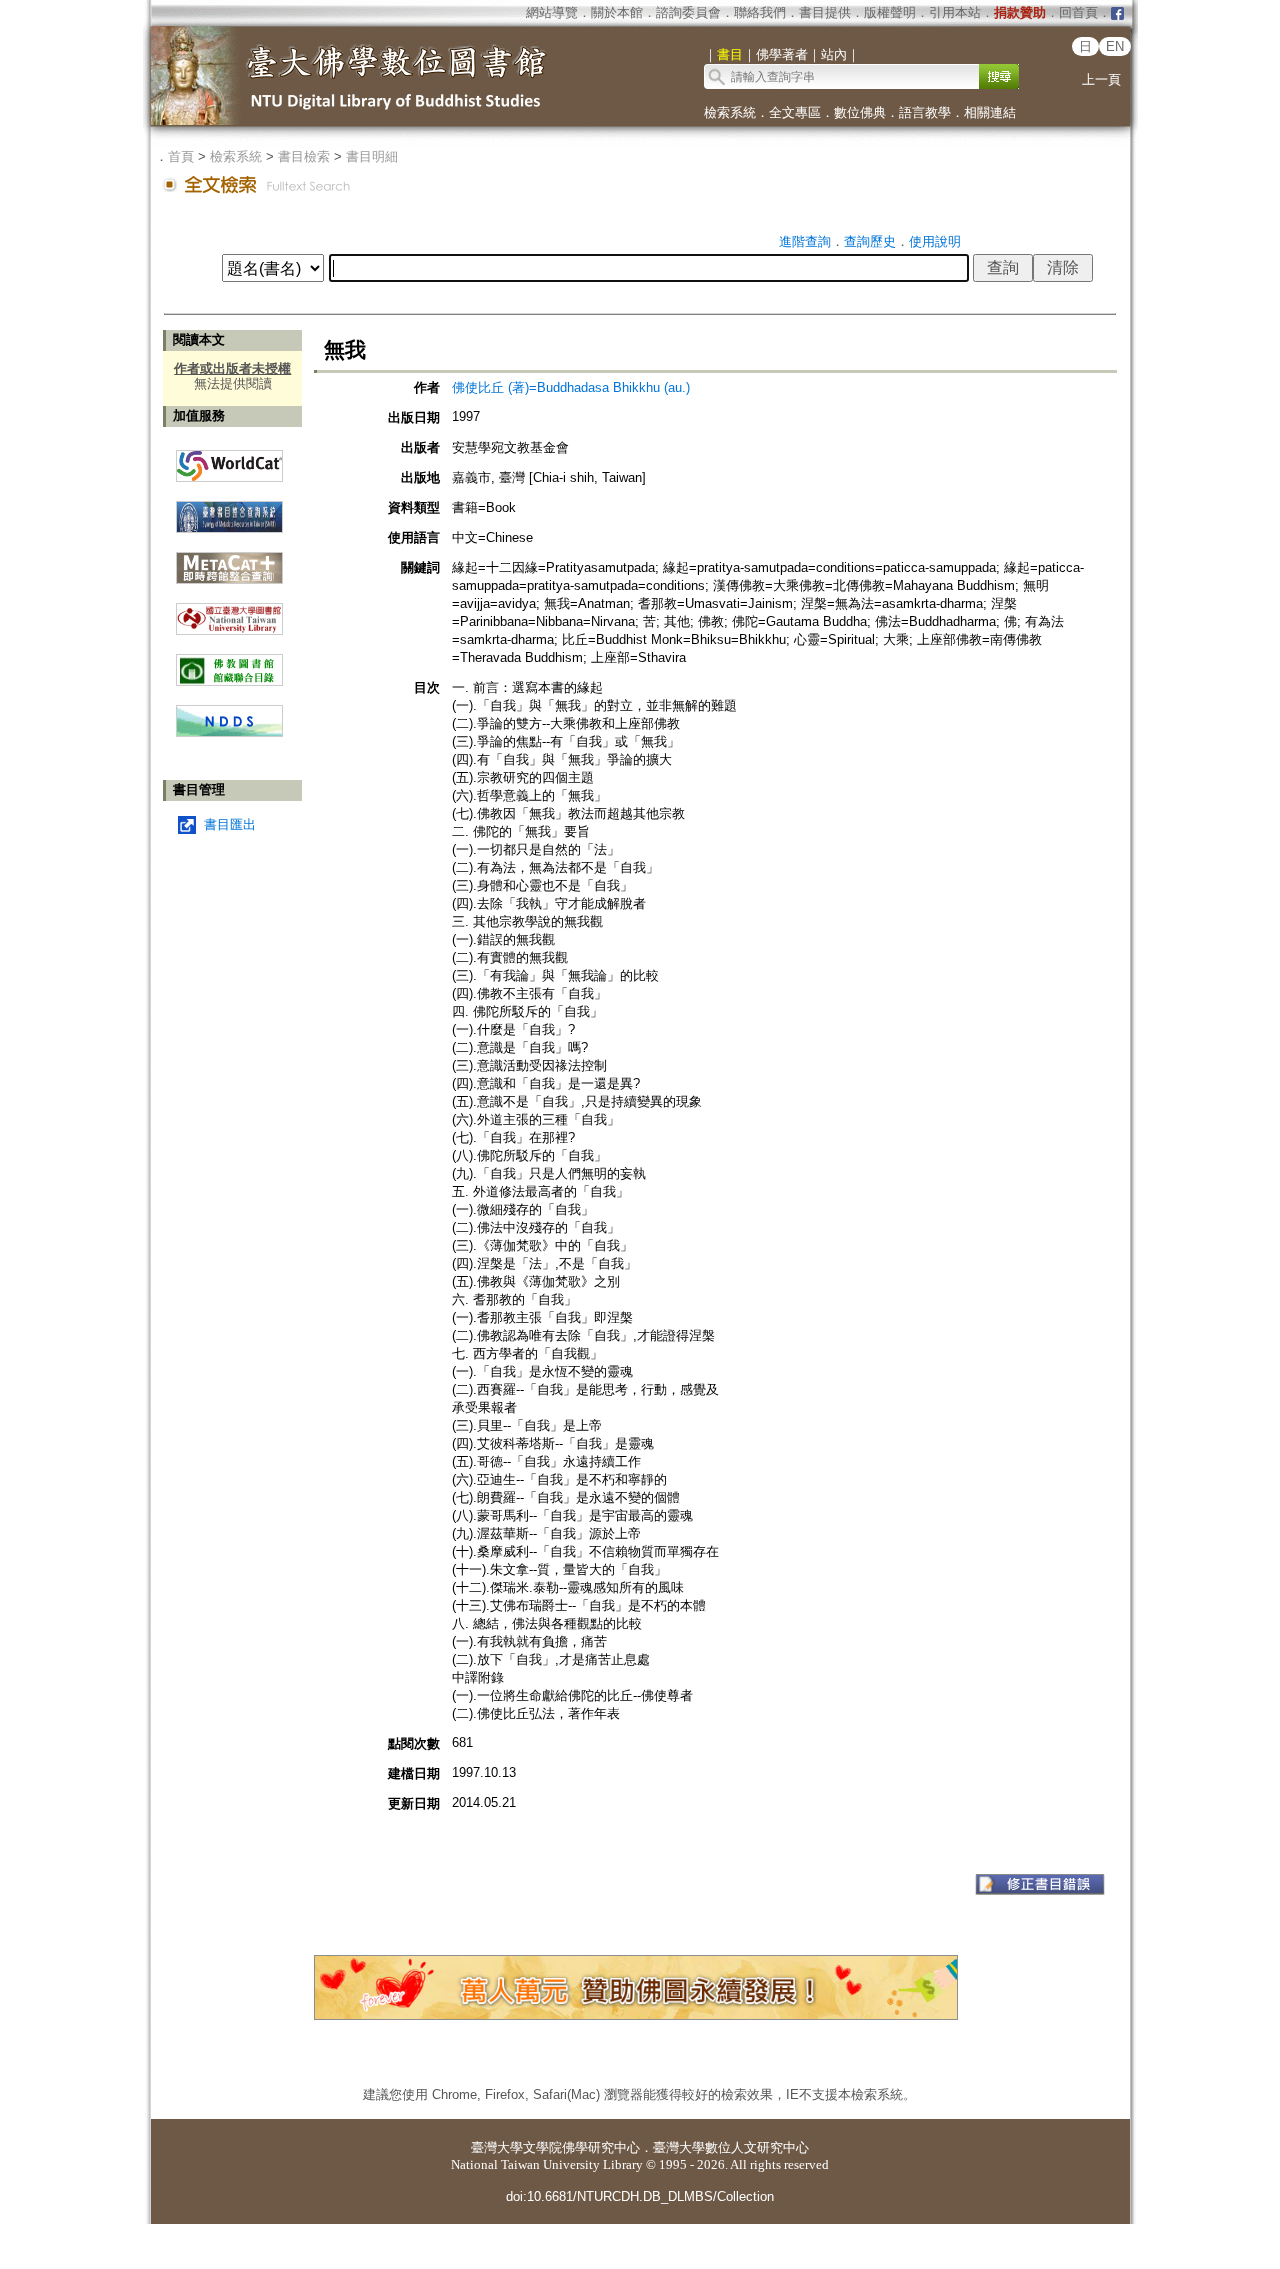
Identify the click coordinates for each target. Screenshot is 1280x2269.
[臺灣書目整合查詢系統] (229, 509)
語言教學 (925, 112)
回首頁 (1078, 12)
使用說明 (935, 241)
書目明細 (372, 156)
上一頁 (1101, 79)
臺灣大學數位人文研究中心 (731, 2147)
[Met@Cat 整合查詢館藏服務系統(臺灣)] (229, 560)
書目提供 (825, 12)
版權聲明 (890, 12)
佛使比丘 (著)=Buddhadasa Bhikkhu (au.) (571, 387)
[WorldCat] (229, 461)
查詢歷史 (870, 241)
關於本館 (617, 12)
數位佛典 (860, 112)
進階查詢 (805, 241)
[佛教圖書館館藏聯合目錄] (229, 662)
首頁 (181, 156)
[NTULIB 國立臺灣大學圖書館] (229, 611)
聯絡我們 (760, 12)
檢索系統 (730, 112)
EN (1115, 46)
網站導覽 (552, 12)
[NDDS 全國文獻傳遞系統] (229, 732)
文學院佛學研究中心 (581, 2147)
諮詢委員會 (688, 12)
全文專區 (795, 112)
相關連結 (990, 112)
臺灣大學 (497, 2147)
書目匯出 (230, 824)
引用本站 (955, 12)
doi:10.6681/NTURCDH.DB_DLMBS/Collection (640, 2196)
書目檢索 (304, 156)
